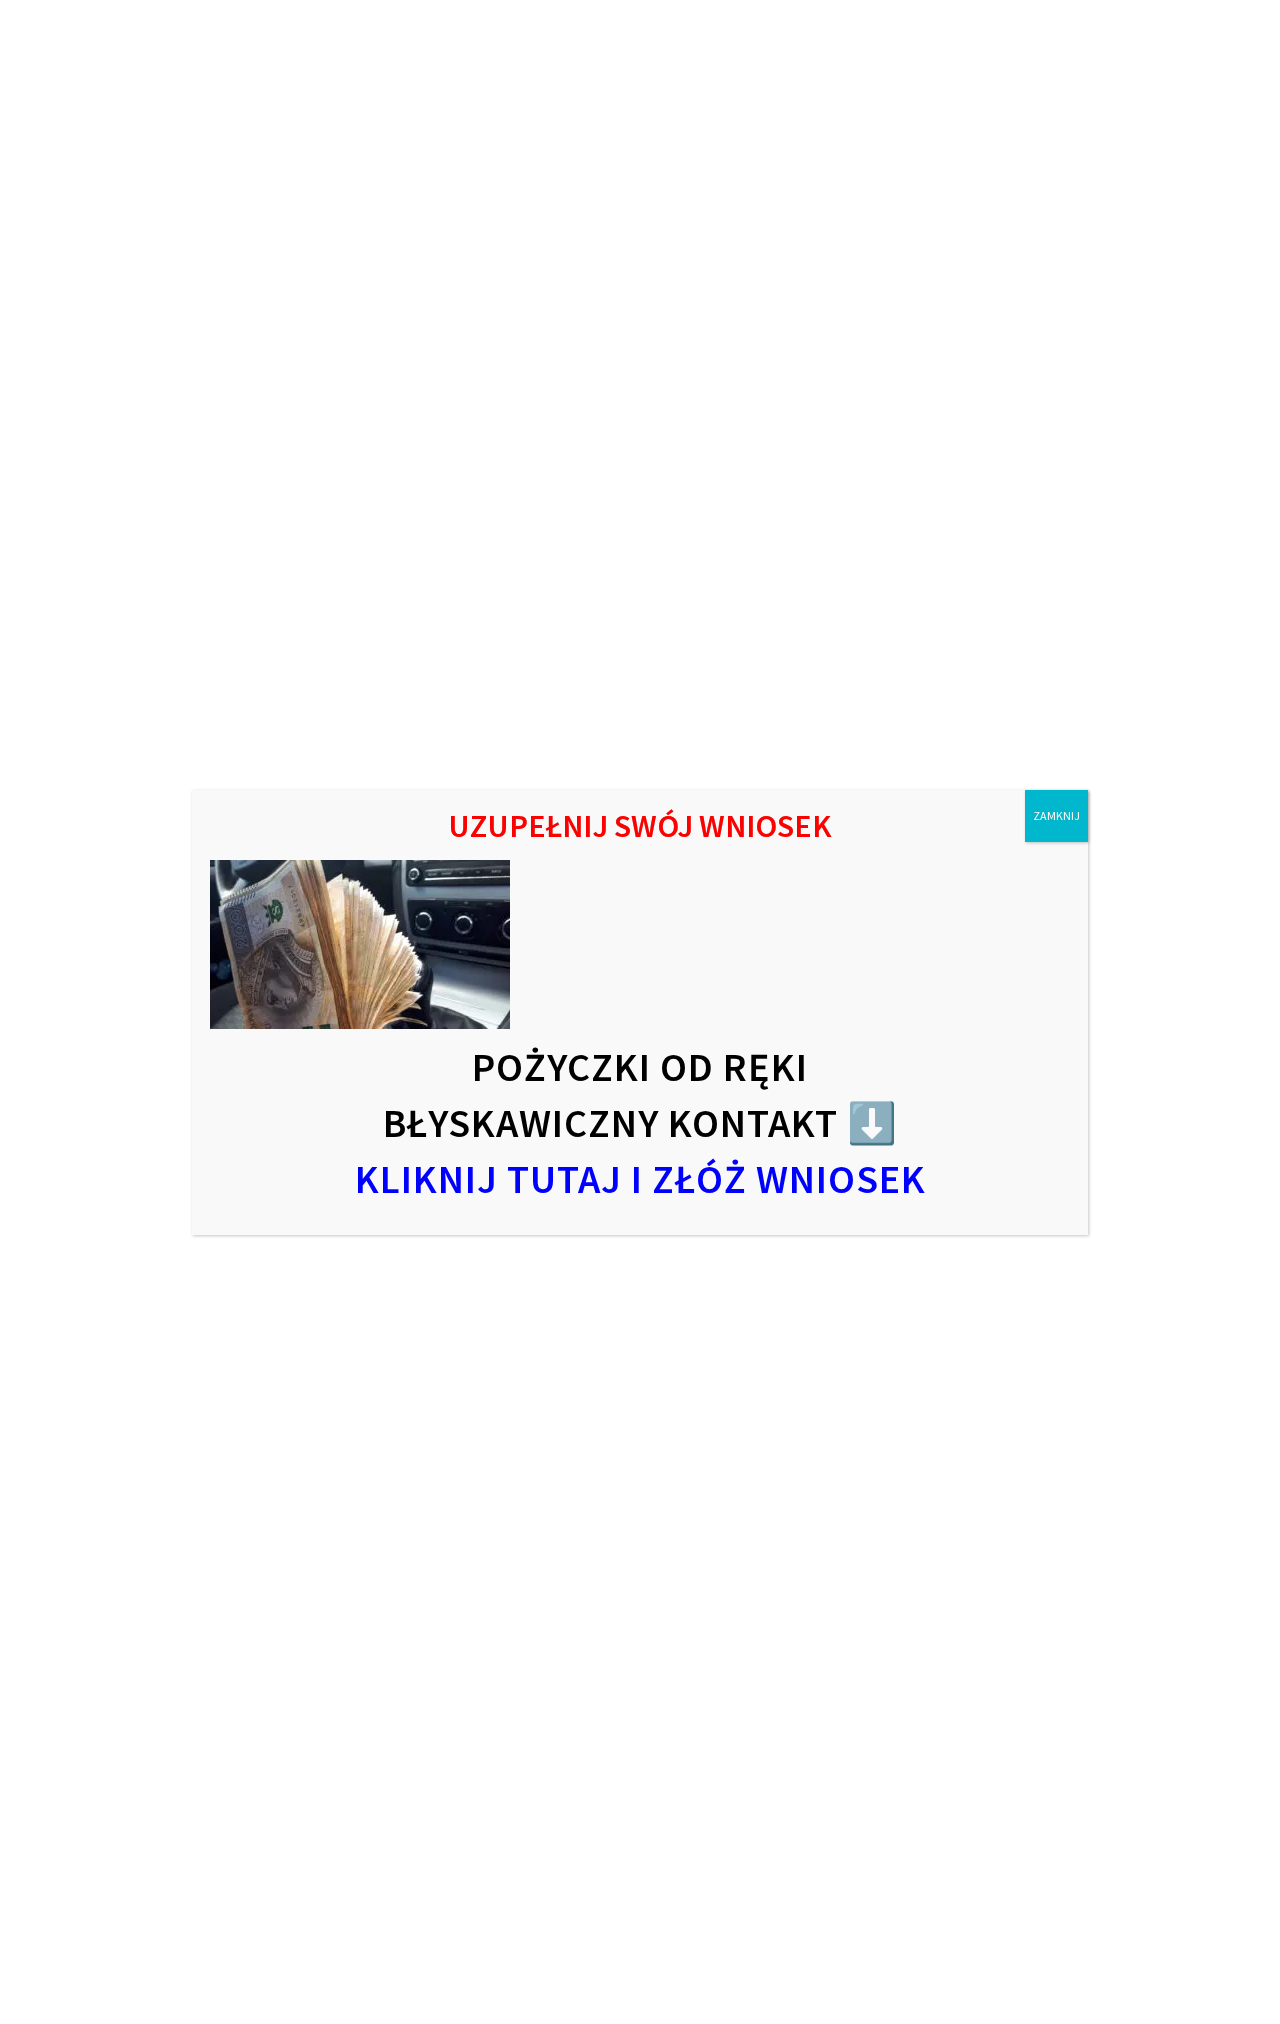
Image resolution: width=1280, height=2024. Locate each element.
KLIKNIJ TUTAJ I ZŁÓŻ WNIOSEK (640, 1179)
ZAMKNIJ (1056, 815)
